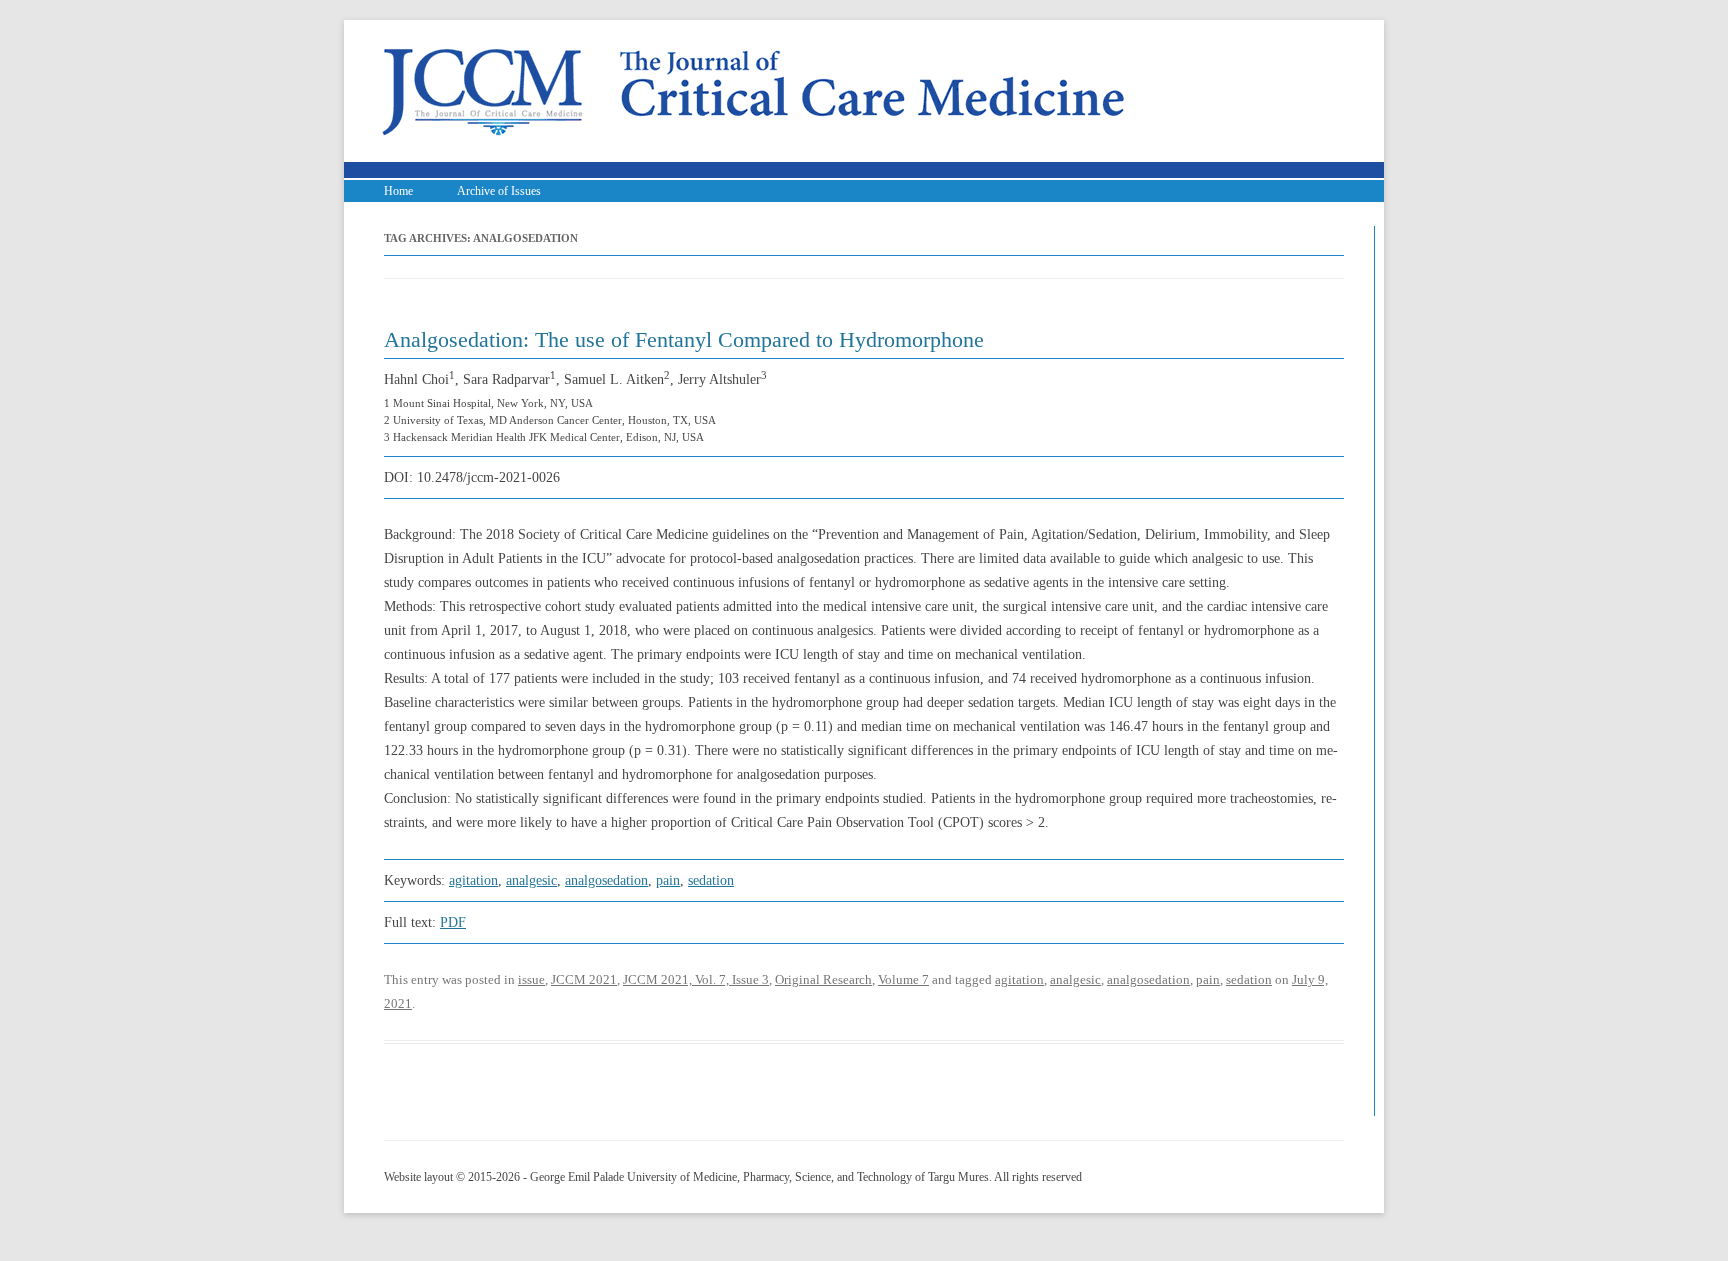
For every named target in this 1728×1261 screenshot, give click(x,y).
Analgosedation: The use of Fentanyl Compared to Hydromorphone (684, 339)
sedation (711, 880)
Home (398, 191)
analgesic (531, 880)
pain (668, 880)
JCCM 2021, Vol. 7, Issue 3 (696, 979)
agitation (473, 880)
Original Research (823, 979)
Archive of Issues (499, 191)
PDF (453, 922)
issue (531, 979)
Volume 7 (903, 979)
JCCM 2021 (584, 979)
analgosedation (606, 880)
